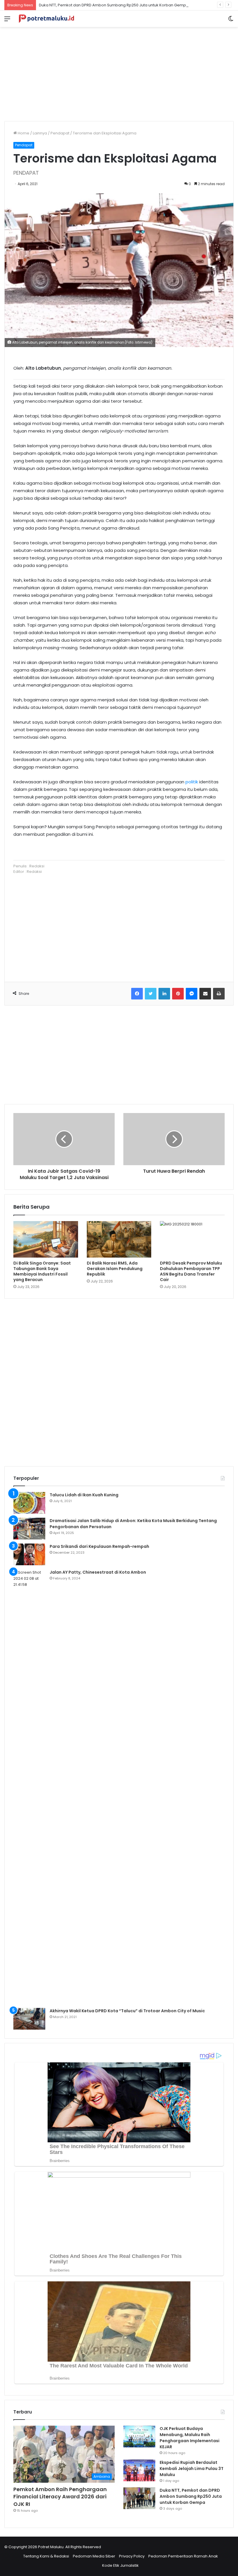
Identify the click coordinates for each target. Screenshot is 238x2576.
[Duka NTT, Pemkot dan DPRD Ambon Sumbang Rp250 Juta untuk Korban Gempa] (139, 2498)
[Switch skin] (231, 21)
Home (23, 133)
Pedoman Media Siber (94, 2556)
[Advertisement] (119, 72)
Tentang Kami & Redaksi (46, 2556)
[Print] (219, 994)
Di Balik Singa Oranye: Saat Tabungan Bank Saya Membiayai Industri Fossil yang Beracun (42, 1271)
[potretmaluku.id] (46, 19)
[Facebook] (137, 994)
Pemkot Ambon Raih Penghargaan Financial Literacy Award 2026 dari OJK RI (60, 2496)
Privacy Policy (132, 2556)
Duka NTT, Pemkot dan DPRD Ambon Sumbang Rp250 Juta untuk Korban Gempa (114, 5)
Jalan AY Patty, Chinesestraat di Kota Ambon (98, 1572)
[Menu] (7, 21)
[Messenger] (192, 994)
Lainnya (40, 133)
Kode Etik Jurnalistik (120, 2565)
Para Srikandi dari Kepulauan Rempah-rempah (99, 1546)
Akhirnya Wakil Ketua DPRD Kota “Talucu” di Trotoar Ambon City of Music (127, 2011)
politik (192, 782)
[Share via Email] (205, 994)
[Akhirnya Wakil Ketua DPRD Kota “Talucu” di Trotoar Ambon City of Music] (29, 2019)
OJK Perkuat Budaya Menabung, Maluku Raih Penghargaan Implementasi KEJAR (190, 2438)
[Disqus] (119, 1382)
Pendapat (60, 133)
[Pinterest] (178, 994)
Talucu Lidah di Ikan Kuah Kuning (84, 1495)
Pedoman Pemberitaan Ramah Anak (183, 2556)
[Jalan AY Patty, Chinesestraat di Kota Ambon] (29, 1787)
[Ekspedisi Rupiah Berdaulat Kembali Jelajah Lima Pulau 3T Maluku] (139, 2470)
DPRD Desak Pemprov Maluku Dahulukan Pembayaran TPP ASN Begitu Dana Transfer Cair (191, 1271)
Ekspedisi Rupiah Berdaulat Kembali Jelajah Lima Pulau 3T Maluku (192, 2469)
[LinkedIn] (164, 994)
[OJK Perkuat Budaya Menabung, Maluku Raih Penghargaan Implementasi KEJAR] (139, 2437)
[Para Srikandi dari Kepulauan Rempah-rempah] (29, 1554)
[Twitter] (151, 994)
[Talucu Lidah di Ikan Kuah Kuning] (29, 1503)
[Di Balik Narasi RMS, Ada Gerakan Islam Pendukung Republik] (119, 1239)
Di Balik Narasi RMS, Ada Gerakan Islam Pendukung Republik (115, 1269)
